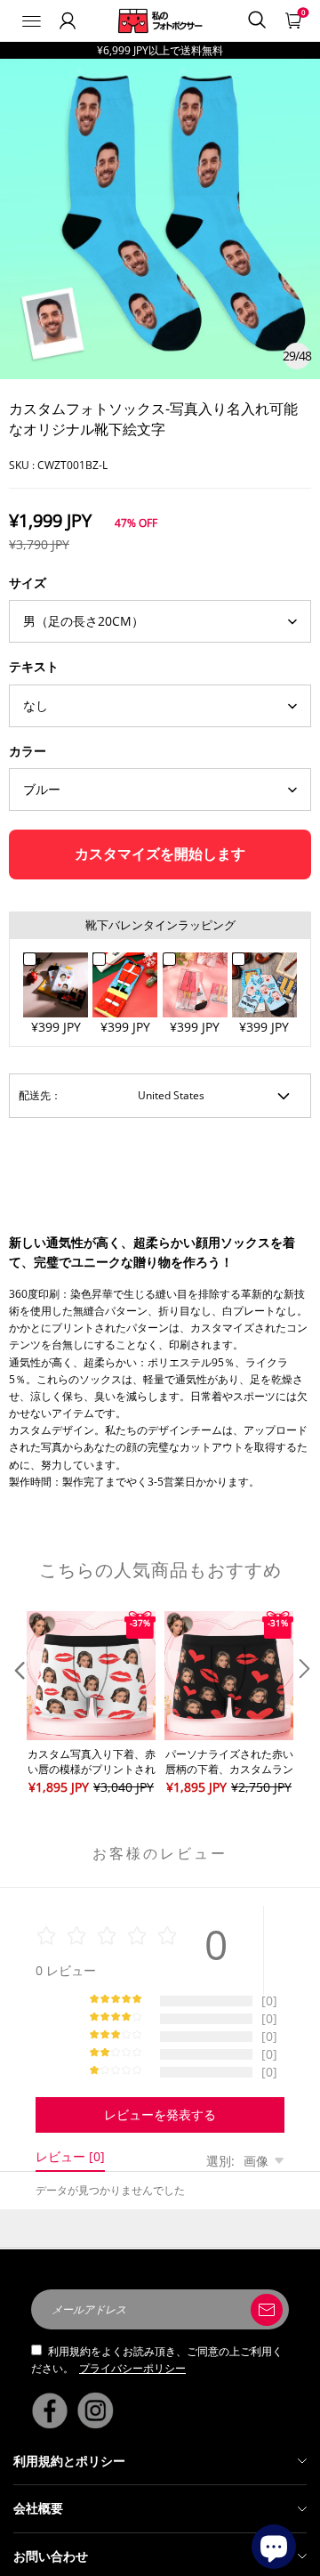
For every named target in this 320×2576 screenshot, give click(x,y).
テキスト (34, 666)
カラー (28, 751)
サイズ (28, 583)
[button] (18, 1704)
